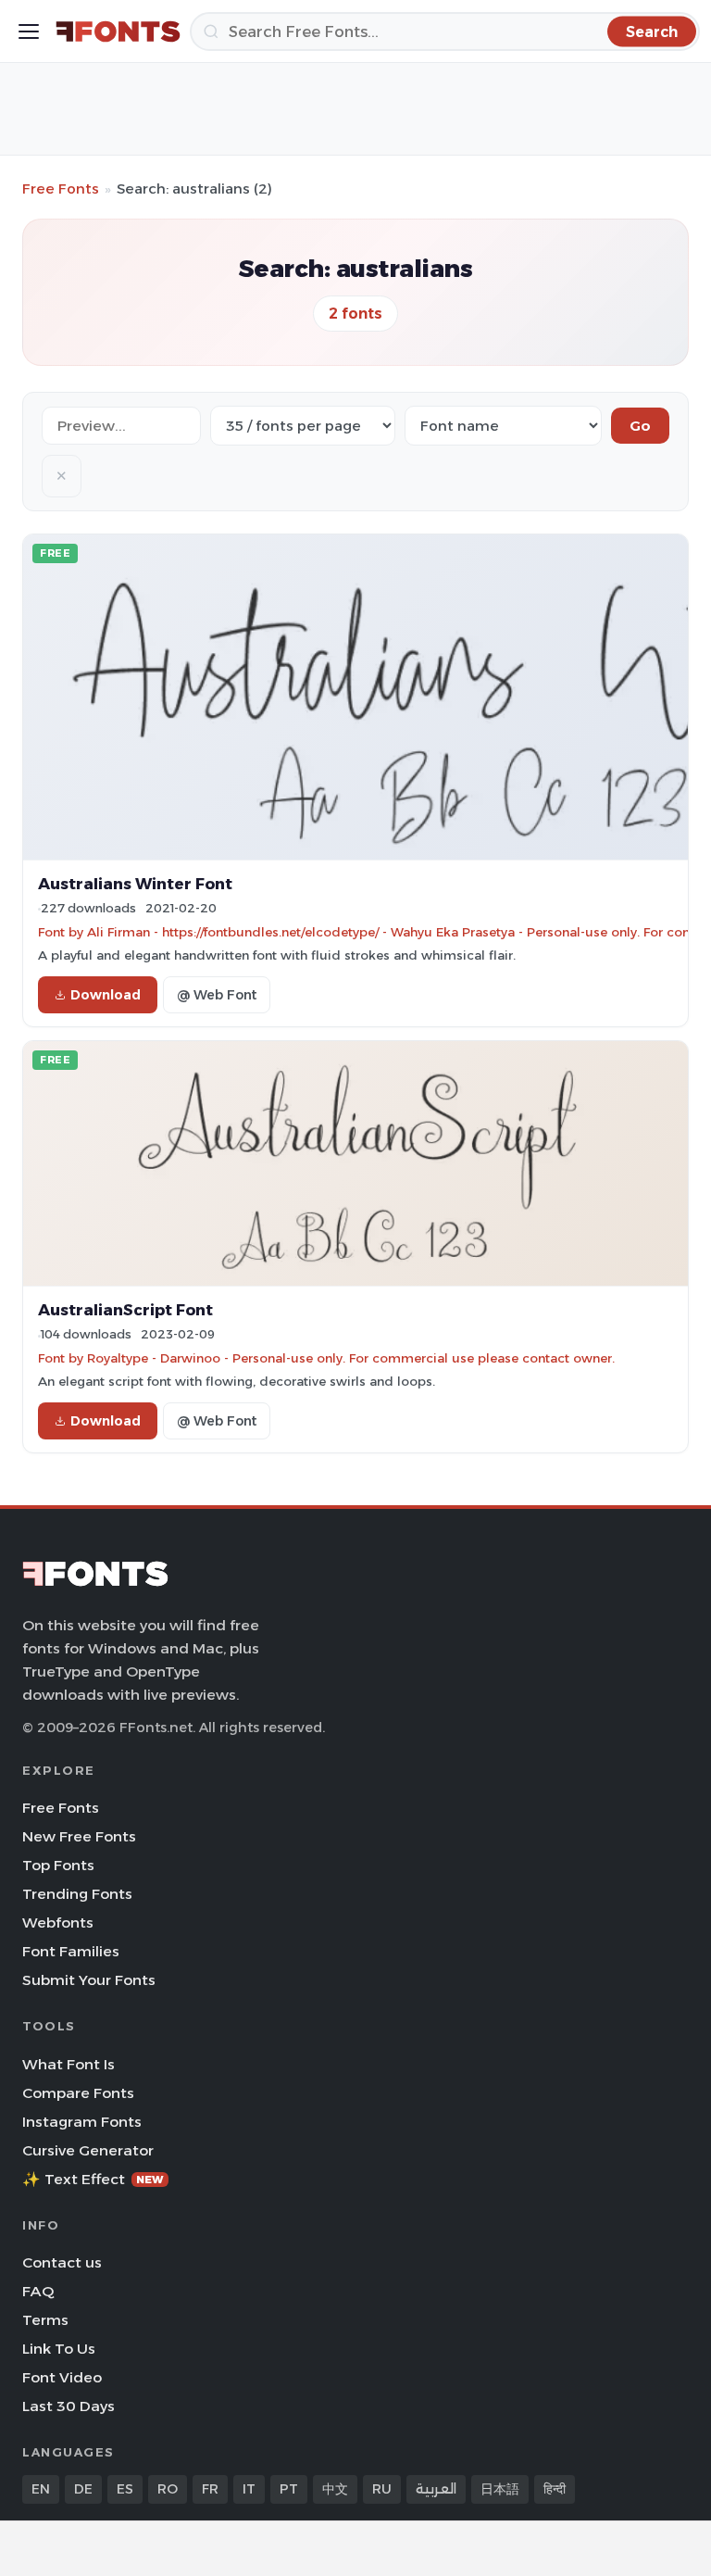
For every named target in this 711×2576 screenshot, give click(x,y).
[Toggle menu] (29, 31)
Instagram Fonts (82, 2122)
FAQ (38, 2291)
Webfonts (58, 1923)
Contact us (62, 2262)
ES (125, 2489)
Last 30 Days (69, 2406)
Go (640, 426)
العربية (436, 2489)
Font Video (62, 2377)
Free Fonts (61, 188)
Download (106, 995)
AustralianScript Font (125, 1310)
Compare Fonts (78, 2093)
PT (289, 2489)
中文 (335, 2489)
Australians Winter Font (135, 884)
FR (210, 2489)
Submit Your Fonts (89, 1980)
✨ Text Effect (93, 2179)
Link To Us (59, 2349)
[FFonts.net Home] (118, 31)
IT (249, 2489)
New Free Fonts (79, 1836)
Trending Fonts (77, 1894)
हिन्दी (555, 2489)
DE (83, 2489)
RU (382, 2489)
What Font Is (69, 2064)
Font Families (71, 1951)
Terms (45, 2320)
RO (168, 2489)
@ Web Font (217, 995)
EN (41, 2489)
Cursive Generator (88, 2150)
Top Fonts (58, 1865)
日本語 (500, 2489)
